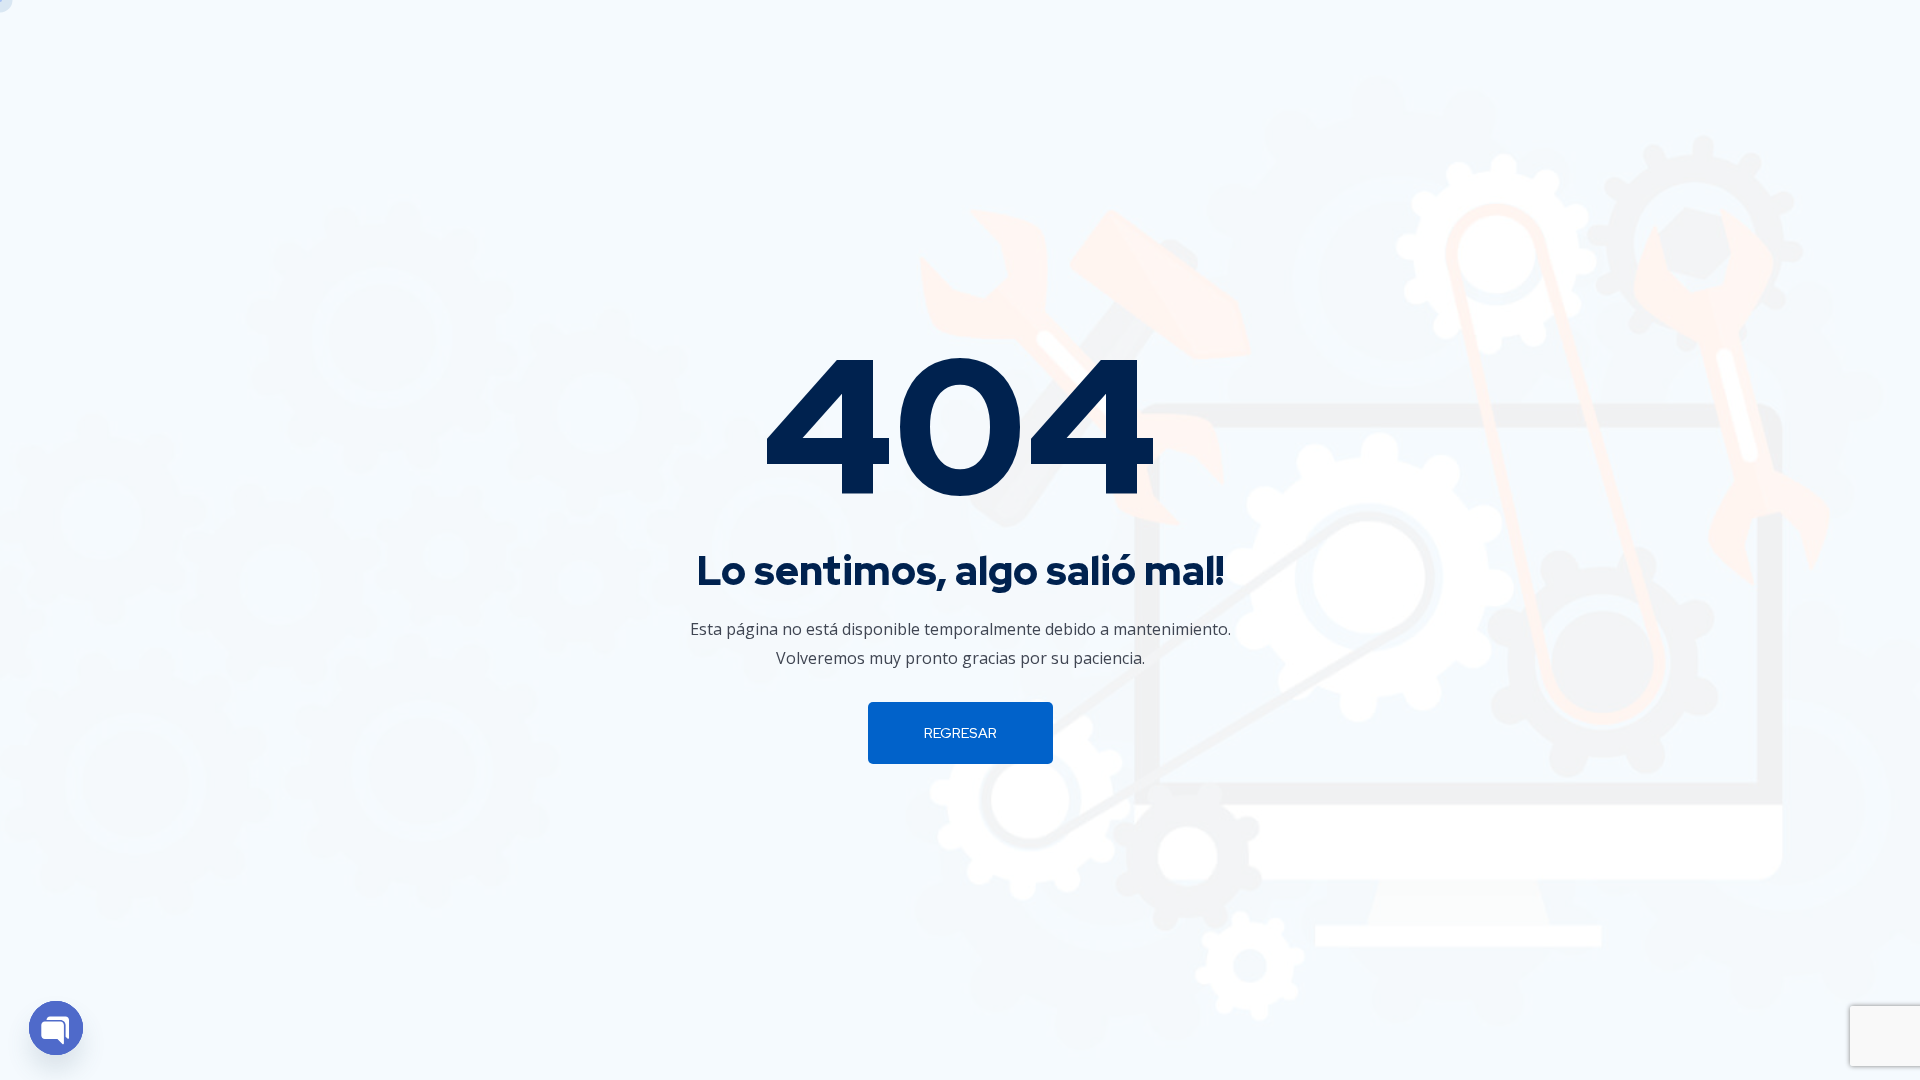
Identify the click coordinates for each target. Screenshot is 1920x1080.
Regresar (960, 733)
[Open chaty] (56, 1028)
